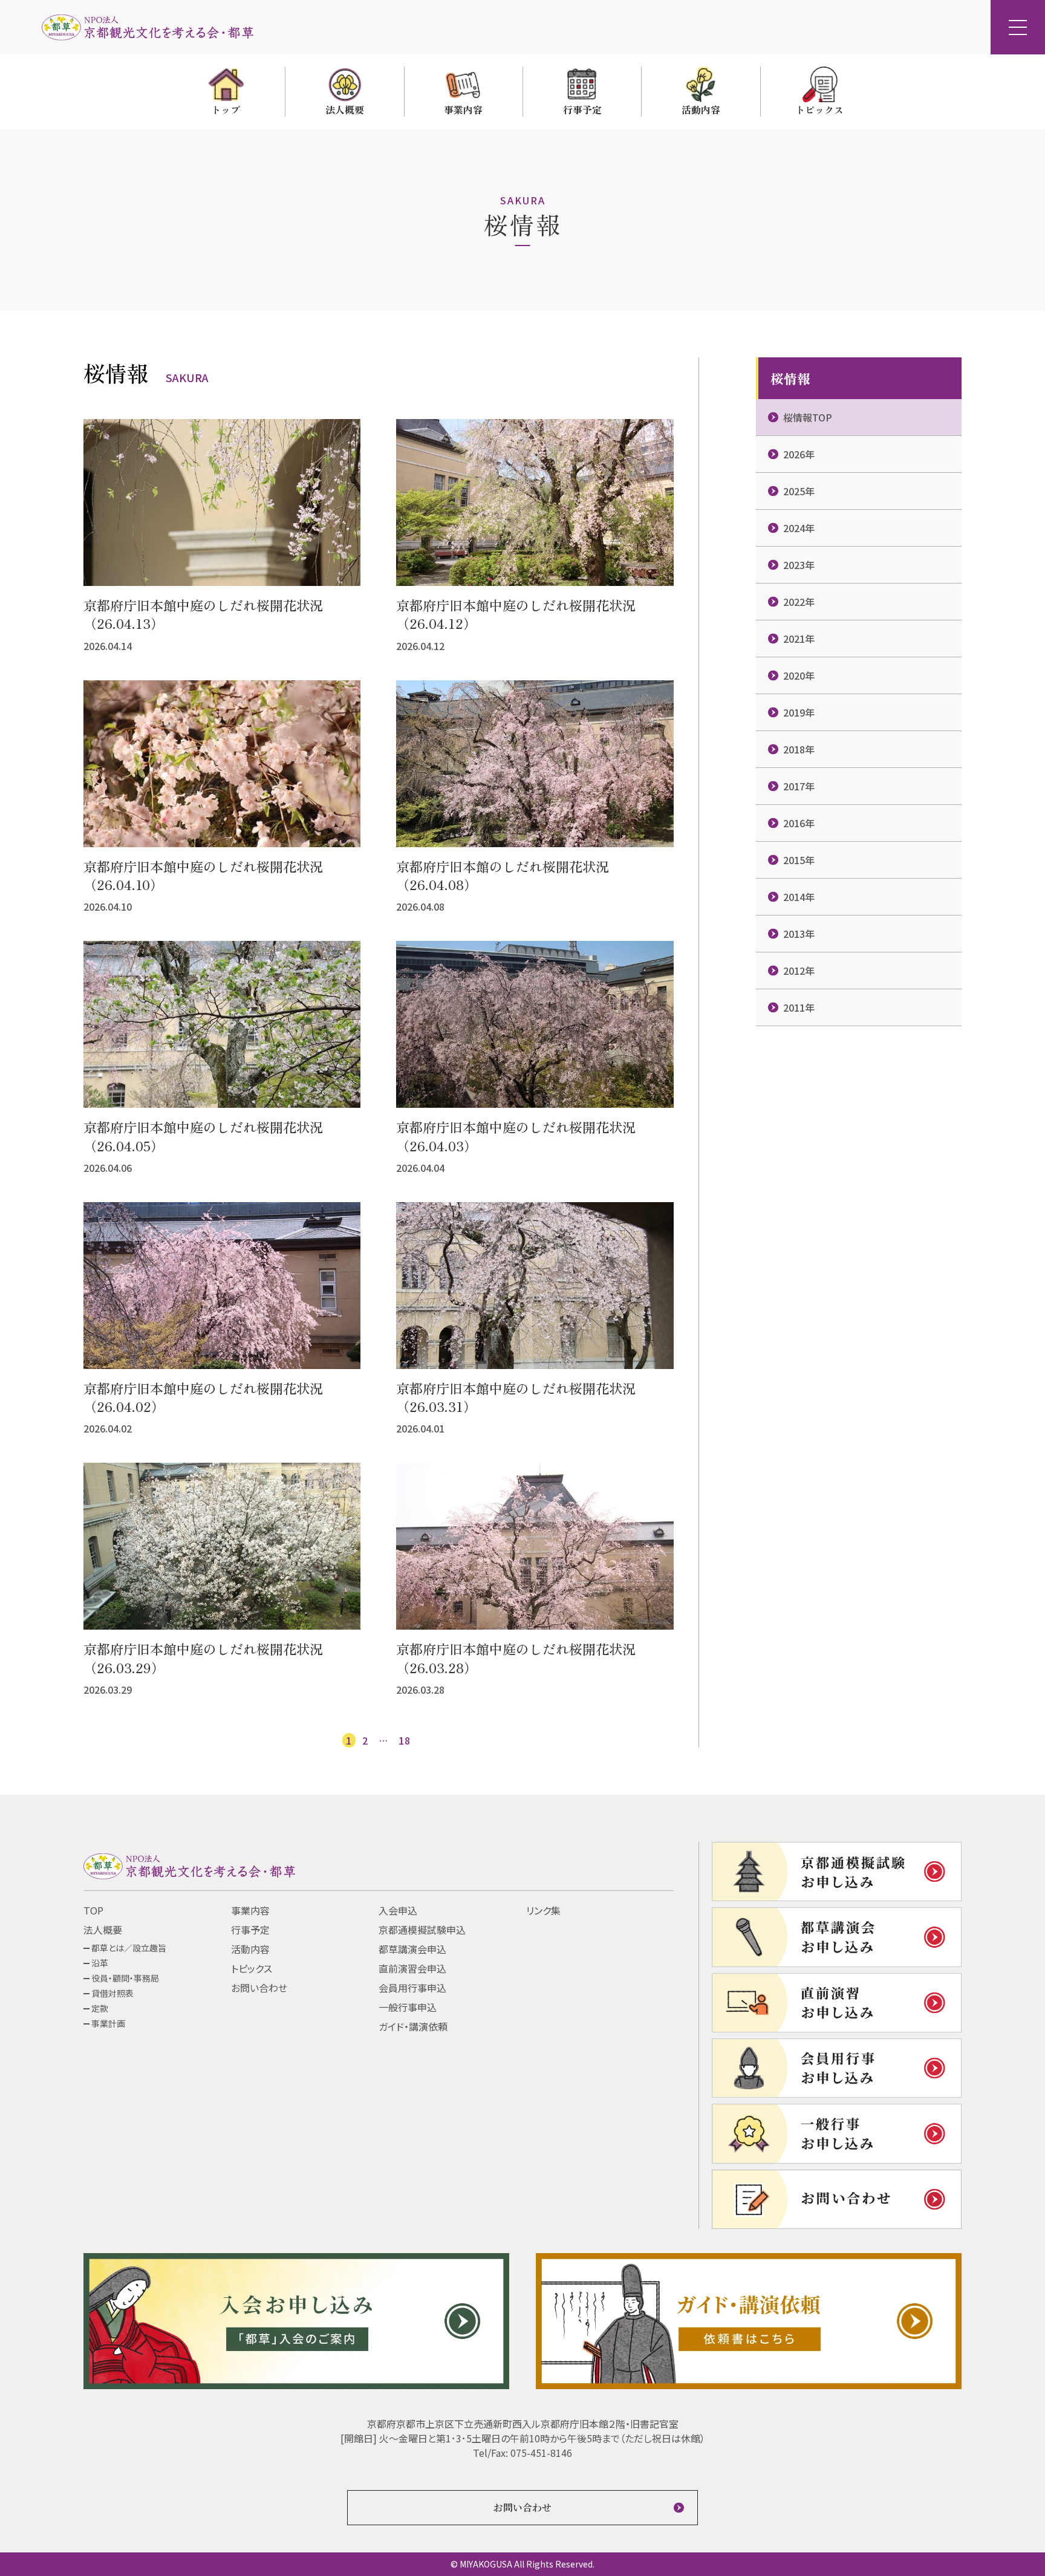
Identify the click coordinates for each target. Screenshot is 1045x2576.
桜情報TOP (808, 417)
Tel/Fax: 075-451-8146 (522, 2453)
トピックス (252, 1968)
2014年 (799, 897)
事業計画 (108, 2023)
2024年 (799, 528)
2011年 (799, 1007)
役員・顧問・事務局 (125, 1978)
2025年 (799, 491)
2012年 (799, 971)
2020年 (799, 675)
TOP (93, 1910)
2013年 (799, 934)
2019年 (799, 712)
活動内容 (250, 1949)
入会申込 (398, 1910)
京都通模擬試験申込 (422, 1930)
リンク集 (543, 1910)
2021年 (799, 639)
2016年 (799, 823)
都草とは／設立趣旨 (129, 1948)
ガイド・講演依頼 (413, 2026)
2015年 (799, 860)
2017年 (799, 786)
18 (405, 1740)
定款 (100, 2008)
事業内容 (250, 1910)
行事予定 (250, 1930)
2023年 (799, 565)
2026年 (799, 454)
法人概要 (103, 1930)
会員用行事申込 (412, 1988)
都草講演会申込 (412, 1949)
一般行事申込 (408, 2007)
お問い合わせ (259, 1988)
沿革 (100, 1963)
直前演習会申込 (412, 1968)
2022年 (799, 602)
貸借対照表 (112, 1993)
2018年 (799, 749)
